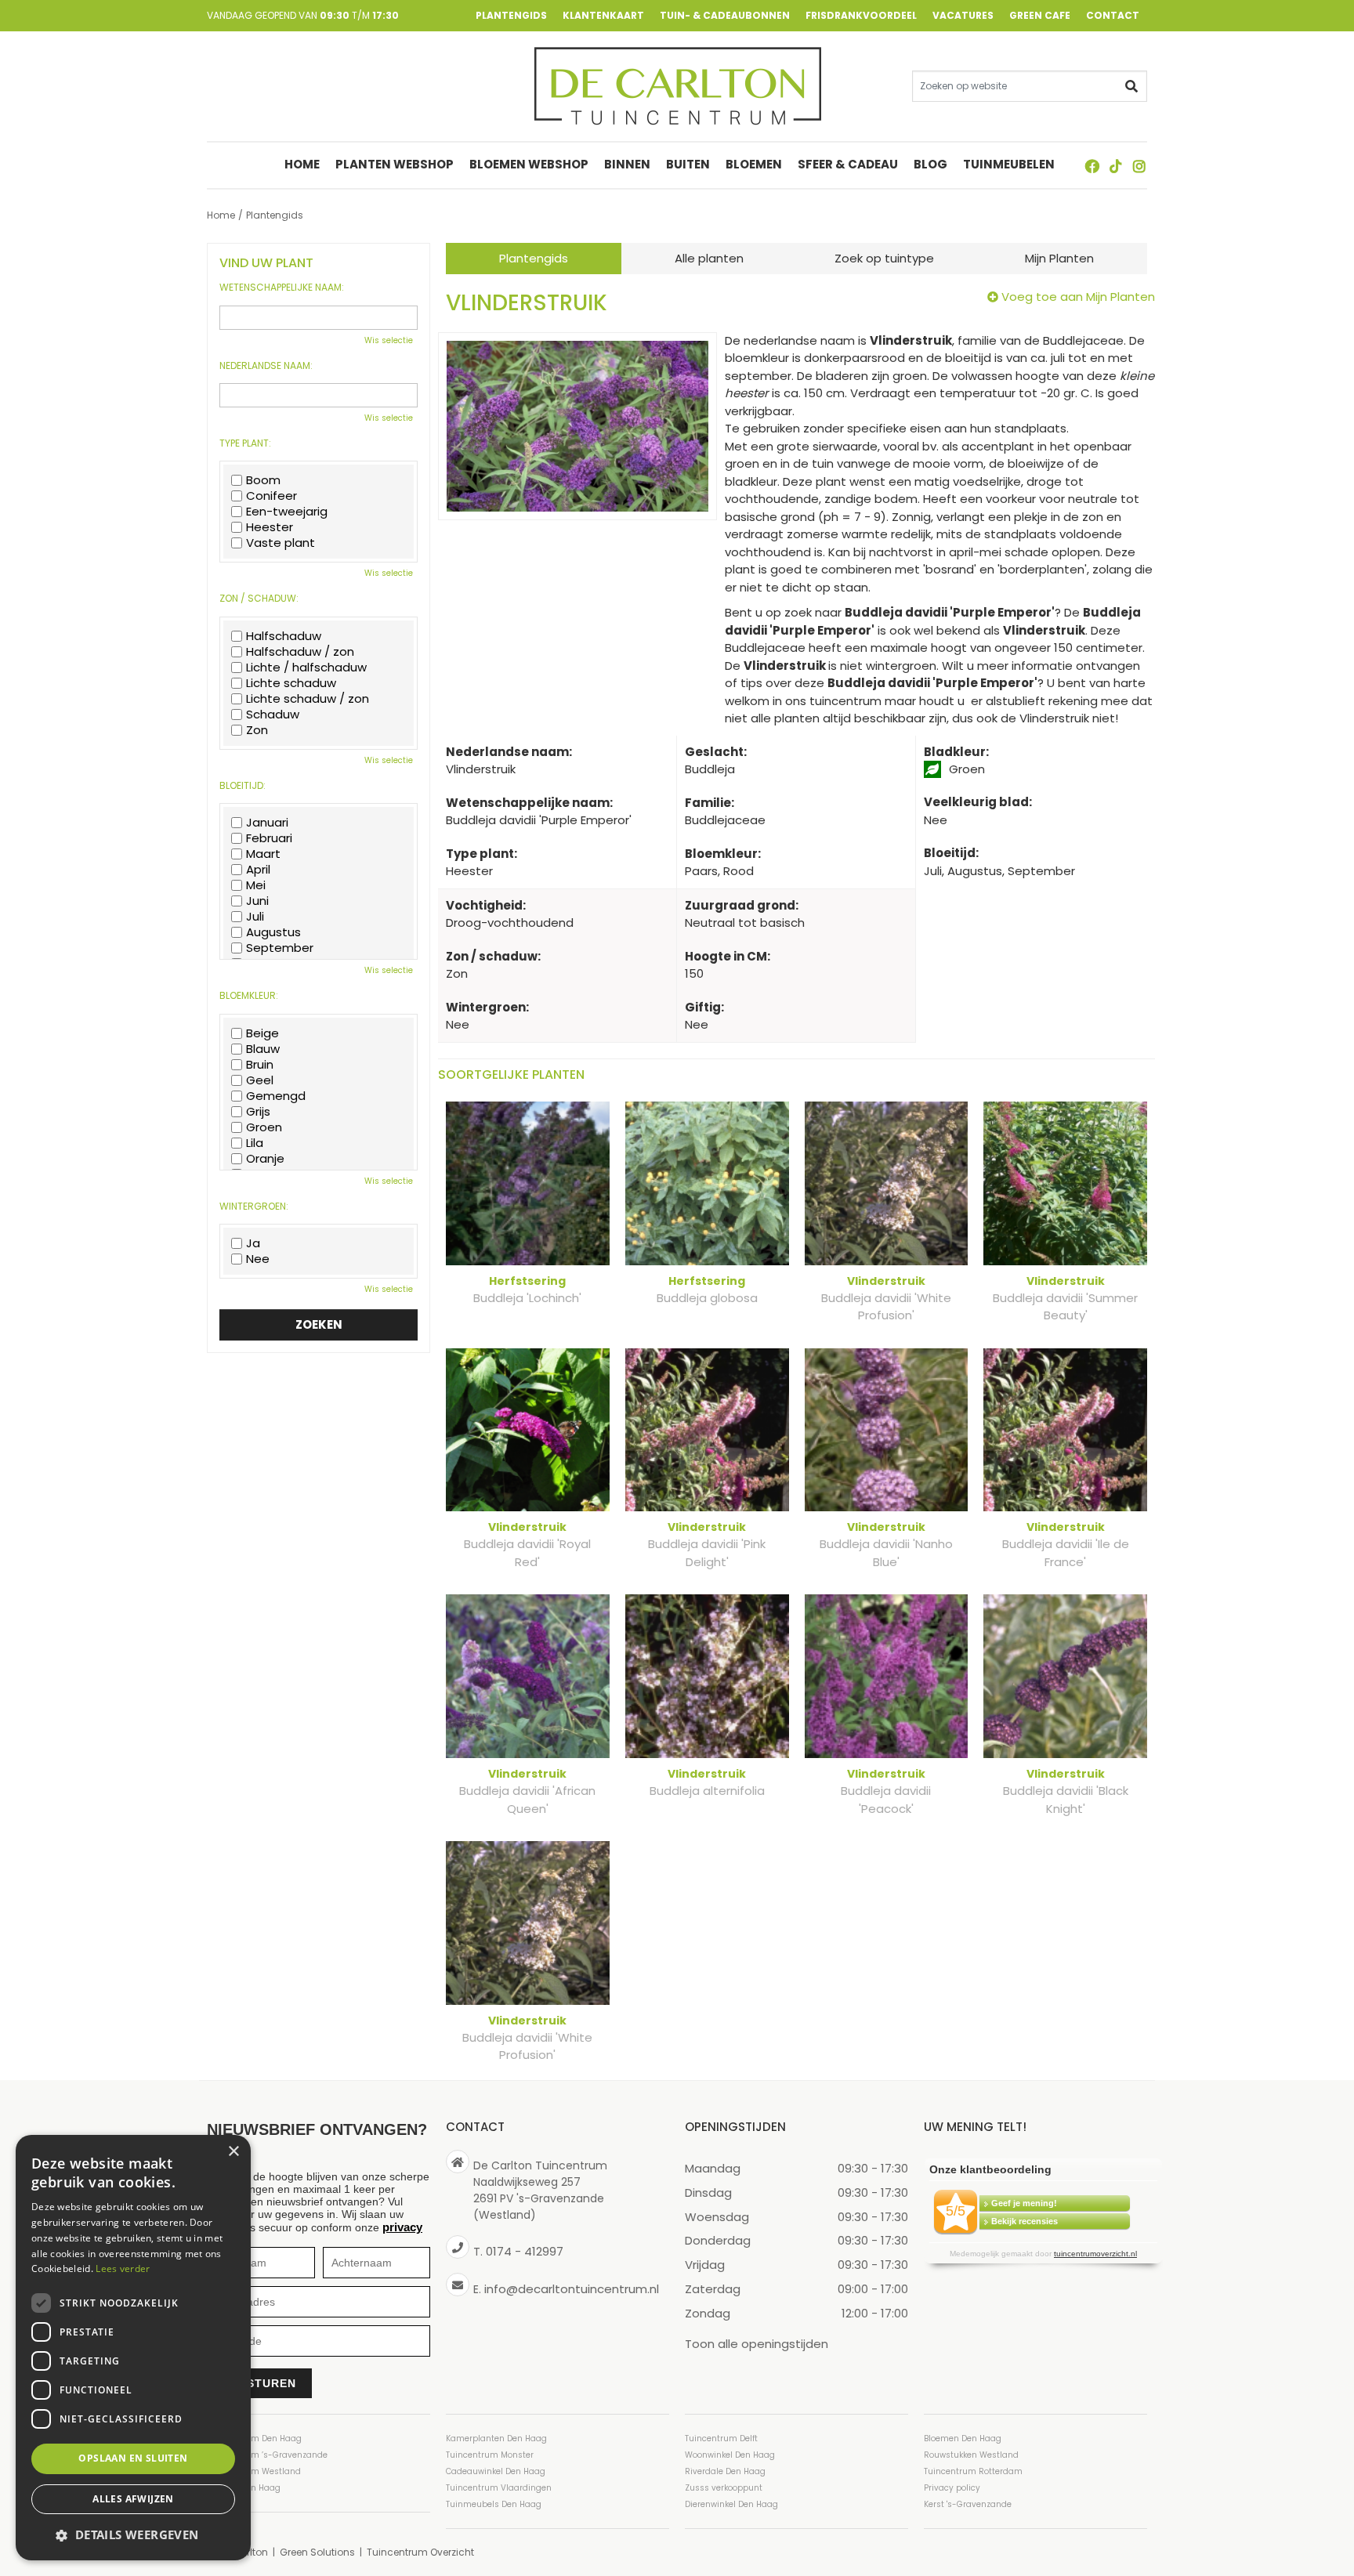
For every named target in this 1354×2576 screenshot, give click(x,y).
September (280, 948)
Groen (264, 1127)
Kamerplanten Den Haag (496, 2439)
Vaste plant (281, 543)
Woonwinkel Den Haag (730, 2455)
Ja (253, 1243)
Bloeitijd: (243, 786)
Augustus (273, 932)
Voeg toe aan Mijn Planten (1078, 297)
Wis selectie (389, 340)
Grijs (258, 1112)
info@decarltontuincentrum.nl (572, 2288)
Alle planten (709, 258)
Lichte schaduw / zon (308, 699)
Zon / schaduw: (259, 599)
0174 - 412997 (525, 2251)
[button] (133, 2535)
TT (1116, 166)
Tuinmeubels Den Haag (494, 2504)
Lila (255, 1143)
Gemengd (276, 1096)
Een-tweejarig (287, 512)
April (258, 870)
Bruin (260, 1065)
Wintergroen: (254, 1207)
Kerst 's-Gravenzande (968, 2504)
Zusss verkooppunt (724, 2488)
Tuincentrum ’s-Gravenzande (267, 2455)
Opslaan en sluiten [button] (133, 2458)
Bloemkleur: (249, 996)
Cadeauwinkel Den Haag (496, 2471)
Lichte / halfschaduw (306, 668)
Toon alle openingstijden (757, 2343)
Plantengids (534, 258)
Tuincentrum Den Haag (254, 2439)
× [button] (233, 2152)
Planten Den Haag (244, 2488)
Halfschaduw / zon (300, 652)
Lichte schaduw (291, 683)
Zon (257, 730)
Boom (263, 480)
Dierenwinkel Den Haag (731, 2504)
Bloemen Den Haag (963, 2439)
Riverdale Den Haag (725, 2471)
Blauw (263, 1049)
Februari (269, 838)
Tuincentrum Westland (254, 2471)
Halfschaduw (284, 636)
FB (1092, 166)
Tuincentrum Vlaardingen (499, 2488)
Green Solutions (317, 2552)
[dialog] (133, 2348)
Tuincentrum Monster (490, 2455)
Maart (263, 854)
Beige (262, 1033)
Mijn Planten (1059, 258)
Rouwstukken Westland (971, 2455)
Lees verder (123, 2268)
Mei (256, 885)
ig (1139, 166)
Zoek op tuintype (884, 258)
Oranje (265, 1159)
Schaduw (273, 715)
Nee (258, 1259)
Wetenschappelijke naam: (282, 288)
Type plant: (245, 443)
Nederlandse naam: (266, 366)
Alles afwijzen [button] (133, 2499)
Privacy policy (952, 2488)
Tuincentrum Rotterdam (973, 2471)
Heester (270, 527)
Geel (260, 1080)
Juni (257, 901)
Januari (267, 823)
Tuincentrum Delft (721, 2439)
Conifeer (272, 496)
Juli (255, 917)
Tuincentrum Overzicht (420, 2552)
